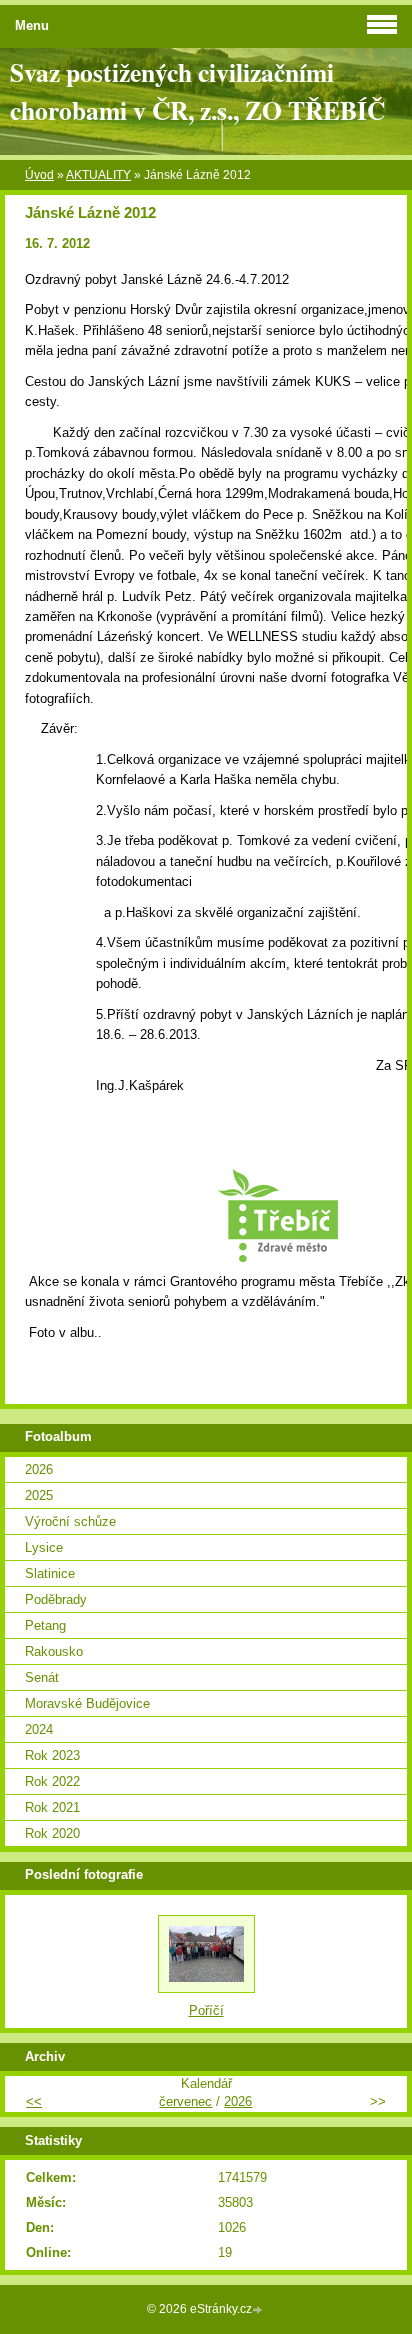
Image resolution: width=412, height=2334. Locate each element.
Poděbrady (56, 1599)
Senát (42, 1677)
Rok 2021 (52, 1807)
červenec (185, 2101)
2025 (39, 1495)
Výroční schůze (70, 1521)
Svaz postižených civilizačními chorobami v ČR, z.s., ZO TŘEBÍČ (197, 91)
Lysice (44, 1547)
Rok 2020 (52, 1833)
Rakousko (54, 1651)
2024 (39, 1729)
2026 (39, 1469)
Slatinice (50, 1573)
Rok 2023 (52, 1755)
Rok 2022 (52, 1781)
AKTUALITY (98, 175)
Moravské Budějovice (87, 1703)
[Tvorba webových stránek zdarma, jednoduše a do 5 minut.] (259, 2310)
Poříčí (206, 2010)
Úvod (39, 175)
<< (34, 2101)
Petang (45, 1625)
